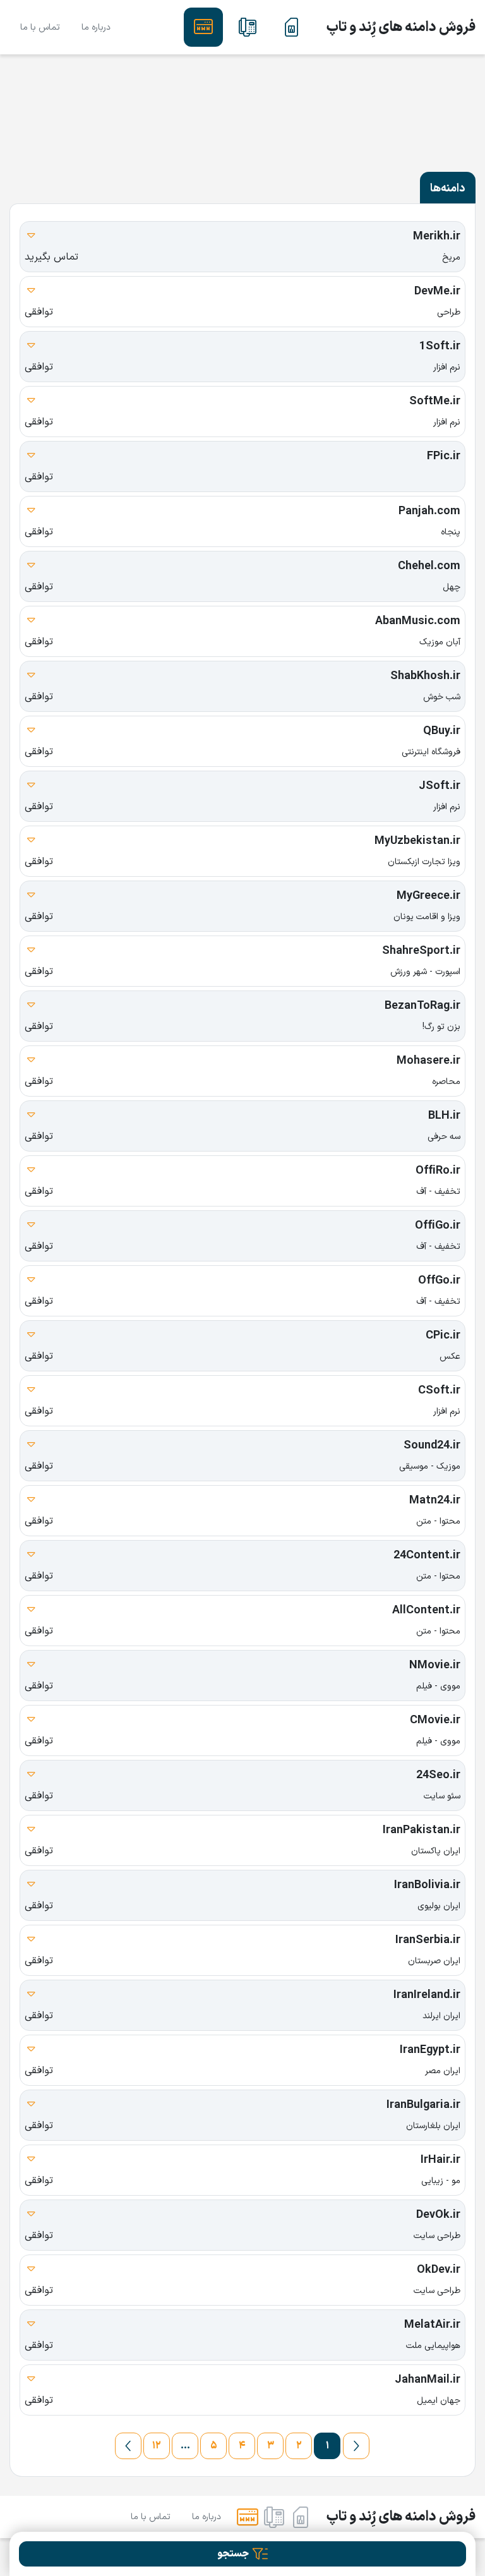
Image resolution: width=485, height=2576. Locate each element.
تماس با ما (40, 27)
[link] (292, 27)
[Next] (128, 2446)
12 (157, 2446)
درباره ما (96, 27)
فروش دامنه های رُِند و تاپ (401, 27)
